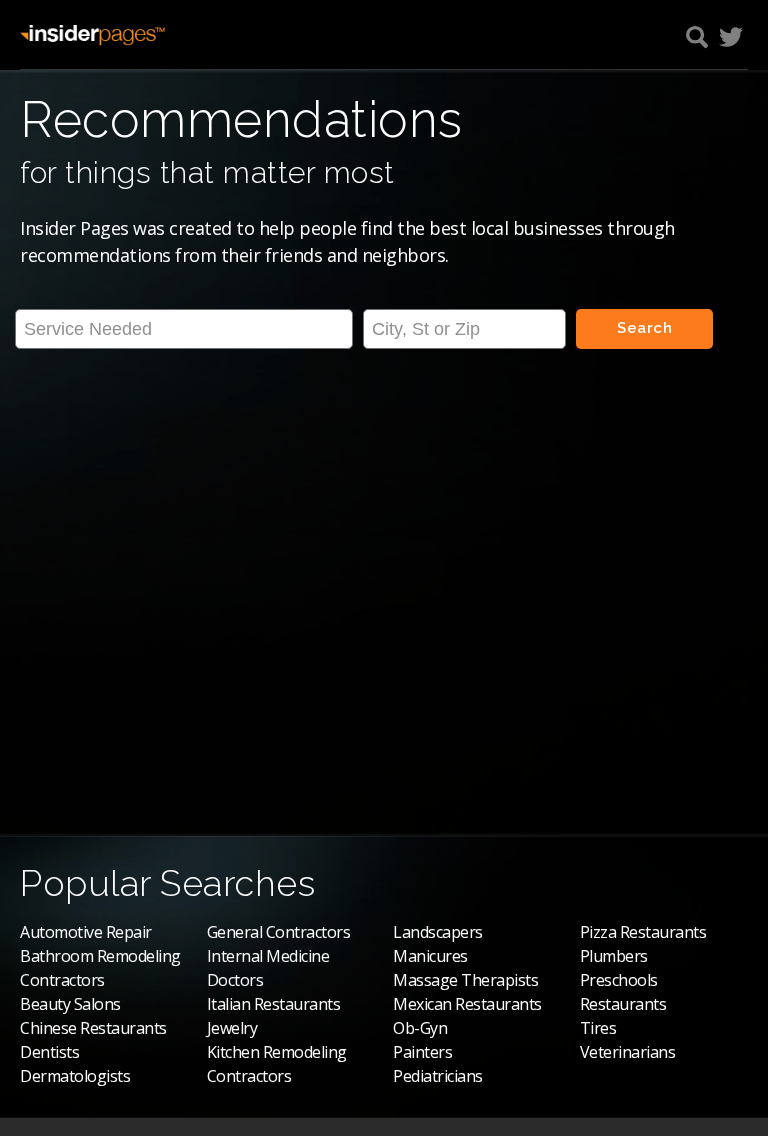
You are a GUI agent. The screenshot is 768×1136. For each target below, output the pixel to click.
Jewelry (232, 1028)
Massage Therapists (465, 980)
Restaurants (623, 1004)
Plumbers (614, 956)
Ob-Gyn (420, 1028)
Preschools (619, 980)
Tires (598, 1028)
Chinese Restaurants (93, 1028)
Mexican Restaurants (467, 1004)
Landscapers (438, 932)
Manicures (430, 956)
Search (644, 328)
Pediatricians (438, 1076)
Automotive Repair (86, 932)
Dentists (49, 1052)
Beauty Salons (70, 1004)
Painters (422, 1052)
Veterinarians (628, 1052)
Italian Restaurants (274, 1004)
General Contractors (279, 932)
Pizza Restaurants (643, 932)
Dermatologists (75, 1076)
